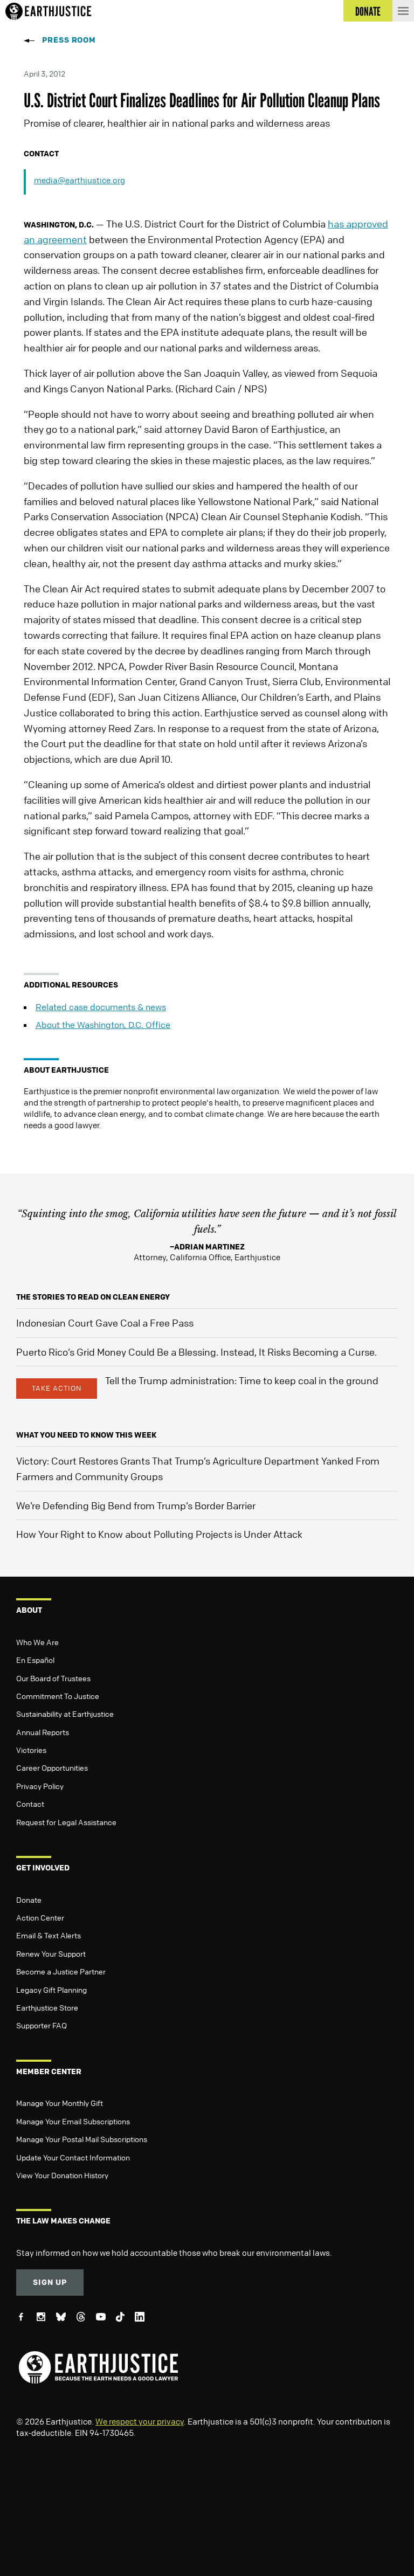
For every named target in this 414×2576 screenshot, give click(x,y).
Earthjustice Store (47, 2007)
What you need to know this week (86, 1435)
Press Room (69, 40)
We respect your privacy (140, 2421)
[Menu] (403, 11)
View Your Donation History (62, 2175)
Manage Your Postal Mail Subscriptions (82, 2139)
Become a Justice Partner (61, 1971)
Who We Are (37, 1642)
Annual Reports (43, 1732)
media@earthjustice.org (80, 180)
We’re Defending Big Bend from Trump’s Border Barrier (136, 1505)
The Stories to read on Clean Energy (93, 1297)
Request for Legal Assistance (66, 1822)
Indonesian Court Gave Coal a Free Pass (105, 1323)
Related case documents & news (101, 1007)
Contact (30, 1804)
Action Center (40, 1917)
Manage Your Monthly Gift (60, 2103)
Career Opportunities (52, 1767)
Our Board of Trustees (53, 1678)
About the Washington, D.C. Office (103, 1025)
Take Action (57, 1388)
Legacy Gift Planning (51, 1990)
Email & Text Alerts (49, 1935)
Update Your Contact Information (73, 2157)
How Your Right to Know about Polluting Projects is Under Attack (159, 1534)
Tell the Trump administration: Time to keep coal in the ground (242, 1380)
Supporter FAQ (42, 2025)
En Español (35, 1660)
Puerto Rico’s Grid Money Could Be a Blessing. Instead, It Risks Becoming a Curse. (196, 1352)
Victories (31, 1750)
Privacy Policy (40, 1786)
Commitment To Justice (58, 1696)
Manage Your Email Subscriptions (73, 2121)
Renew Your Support (51, 1953)
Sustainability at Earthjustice (65, 1714)
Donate (29, 1900)
